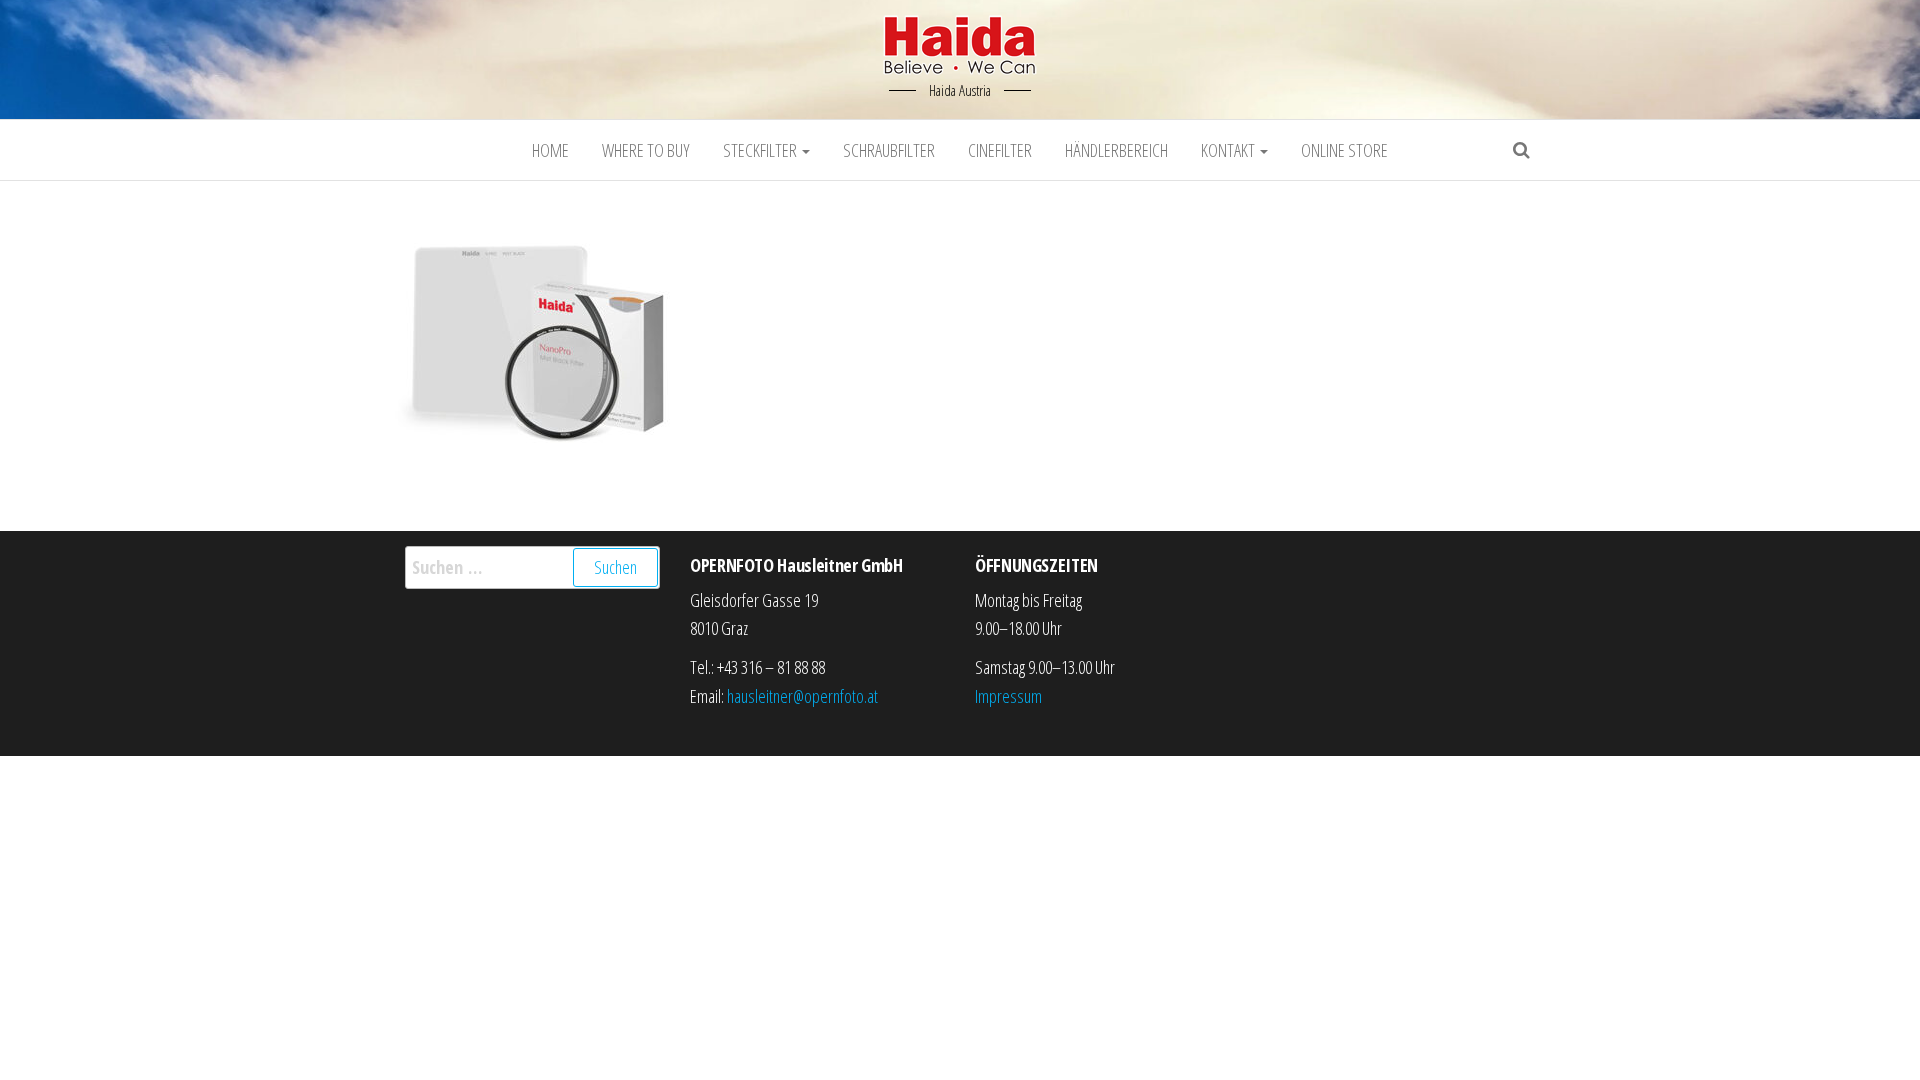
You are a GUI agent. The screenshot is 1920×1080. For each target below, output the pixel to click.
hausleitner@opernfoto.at (802, 696)
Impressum (1008, 696)
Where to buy (646, 150)
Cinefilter (1000, 150)
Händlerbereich (1116, 150)
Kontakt (1229, 150)
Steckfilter (761, 150)
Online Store (1344, 150)
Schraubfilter (889, 150)
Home (550, 150)
